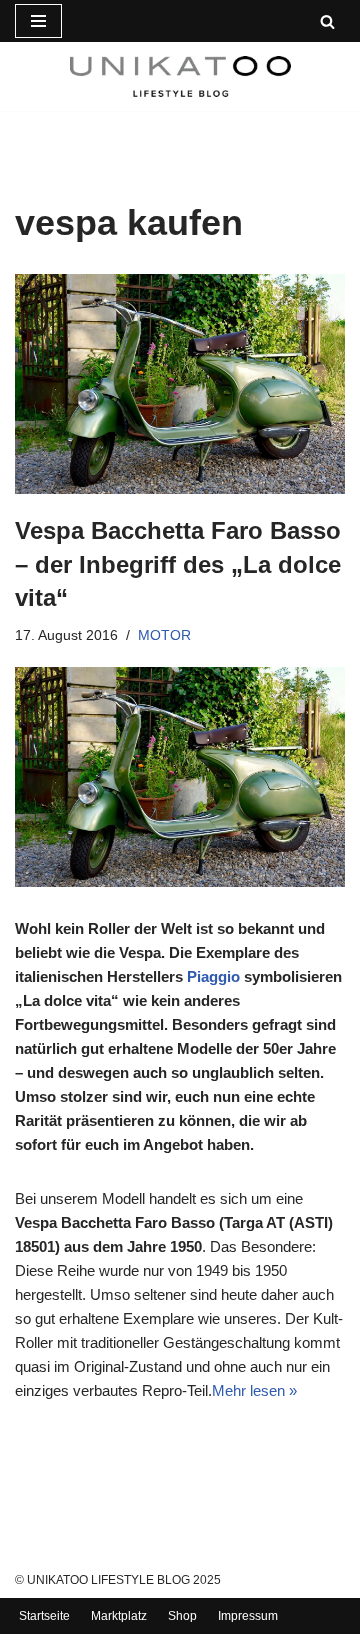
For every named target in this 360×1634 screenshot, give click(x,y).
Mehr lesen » (254, 1390)
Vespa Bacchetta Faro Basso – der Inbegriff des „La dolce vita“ (178, 564)
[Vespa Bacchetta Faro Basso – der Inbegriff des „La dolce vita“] (180, 384)
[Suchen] (327, 21)
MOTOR (164, 635)
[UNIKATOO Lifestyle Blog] (180, 76)
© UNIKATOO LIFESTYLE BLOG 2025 (118, 1580)
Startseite (44, 1616)
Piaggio (213, 976)
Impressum (248, 1616)
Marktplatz (119, 1616)
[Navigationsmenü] (38, 21)
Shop (182, 1616)
